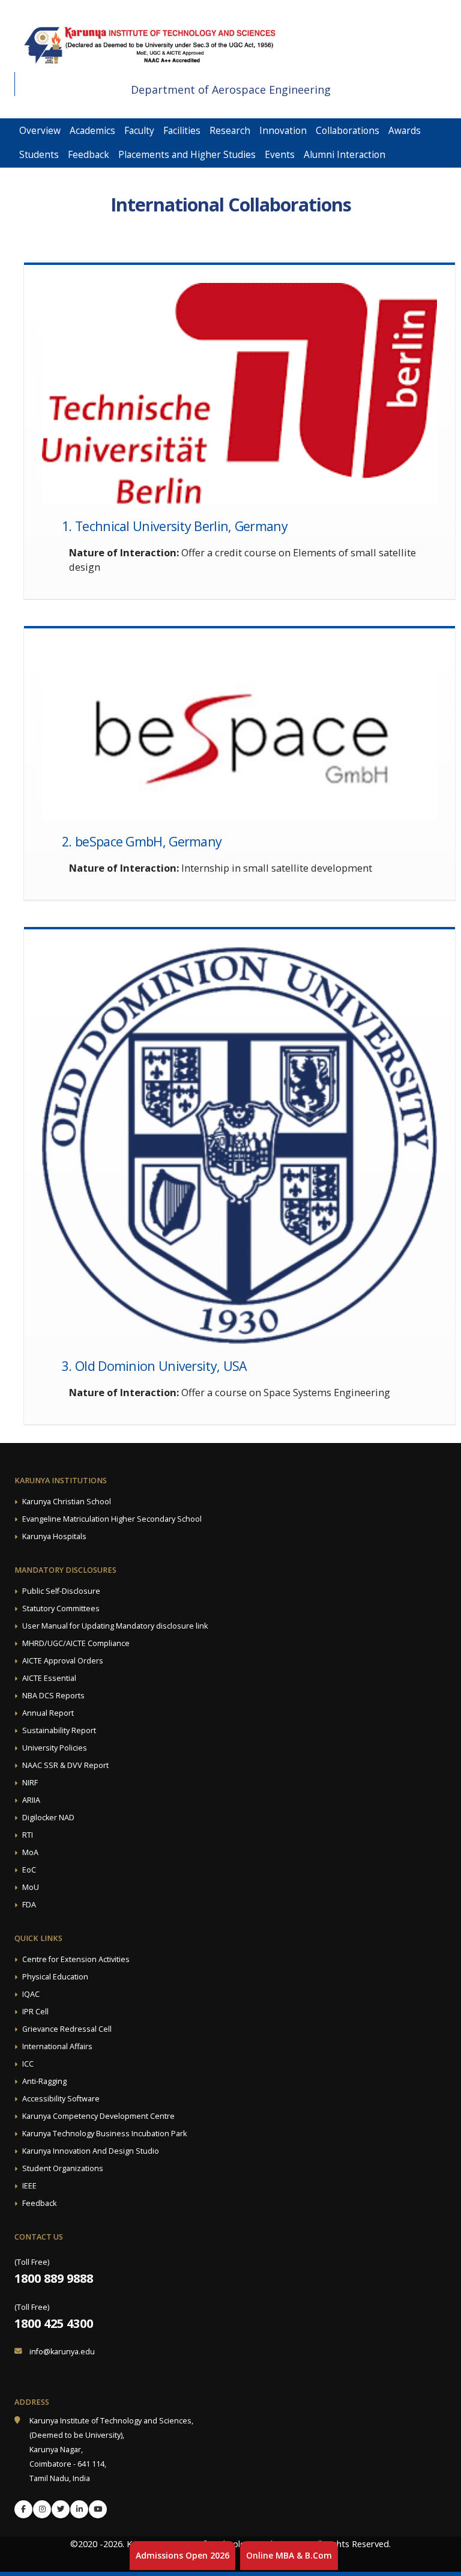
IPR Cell (35, 2012)
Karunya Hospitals (54, 1536)
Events (280, 155)
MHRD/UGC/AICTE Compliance (76, 1643)
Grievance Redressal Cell (67, 2029)
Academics (92, 131)
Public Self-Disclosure (61, 1591)
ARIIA (31, 1800)
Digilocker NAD (48, 1818)
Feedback (89, 155)
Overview (40, 131)
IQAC (31, 1994)
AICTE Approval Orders (63, 1661)
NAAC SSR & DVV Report (65, 1765)
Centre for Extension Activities (76, 1959)
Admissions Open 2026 (182, 2555)
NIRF (30, 1783)
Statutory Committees (61, 1608)
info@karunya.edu (62, 2352)
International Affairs (57, 2046)
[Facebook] (23, 2509)
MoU (31, 1887)
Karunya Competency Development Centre (98, 2116)
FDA (29, 1905)
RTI (28, 1835)
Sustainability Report (59, 1730)
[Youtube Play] (98, 2509)
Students (39, 155)
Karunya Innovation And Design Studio (91, 2151)
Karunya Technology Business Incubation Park (104, 2134)
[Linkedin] (79, 2509)
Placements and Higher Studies (187, 155)
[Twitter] (61, 2509)
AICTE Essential (49, 1678)
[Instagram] (42, 2509)
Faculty (139, 131)
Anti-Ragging (44, 2081)
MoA (30, 1852)
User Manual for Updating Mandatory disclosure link (115, 1626)
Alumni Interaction (345, 155)
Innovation (283, 131)
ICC (28, 2064)
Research (230, 131)
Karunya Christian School (67, 1502)
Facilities (182, 131)
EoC (29, 1870)
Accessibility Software (61, 2099)
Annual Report (48, 1713)
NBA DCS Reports (53, 1696)
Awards (405, 131)
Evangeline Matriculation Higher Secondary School (112, 1519)
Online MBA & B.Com (289, 2555)
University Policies (55, 1748)
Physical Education (55, 1977)
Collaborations (348, 131)
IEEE (29, 2186)
